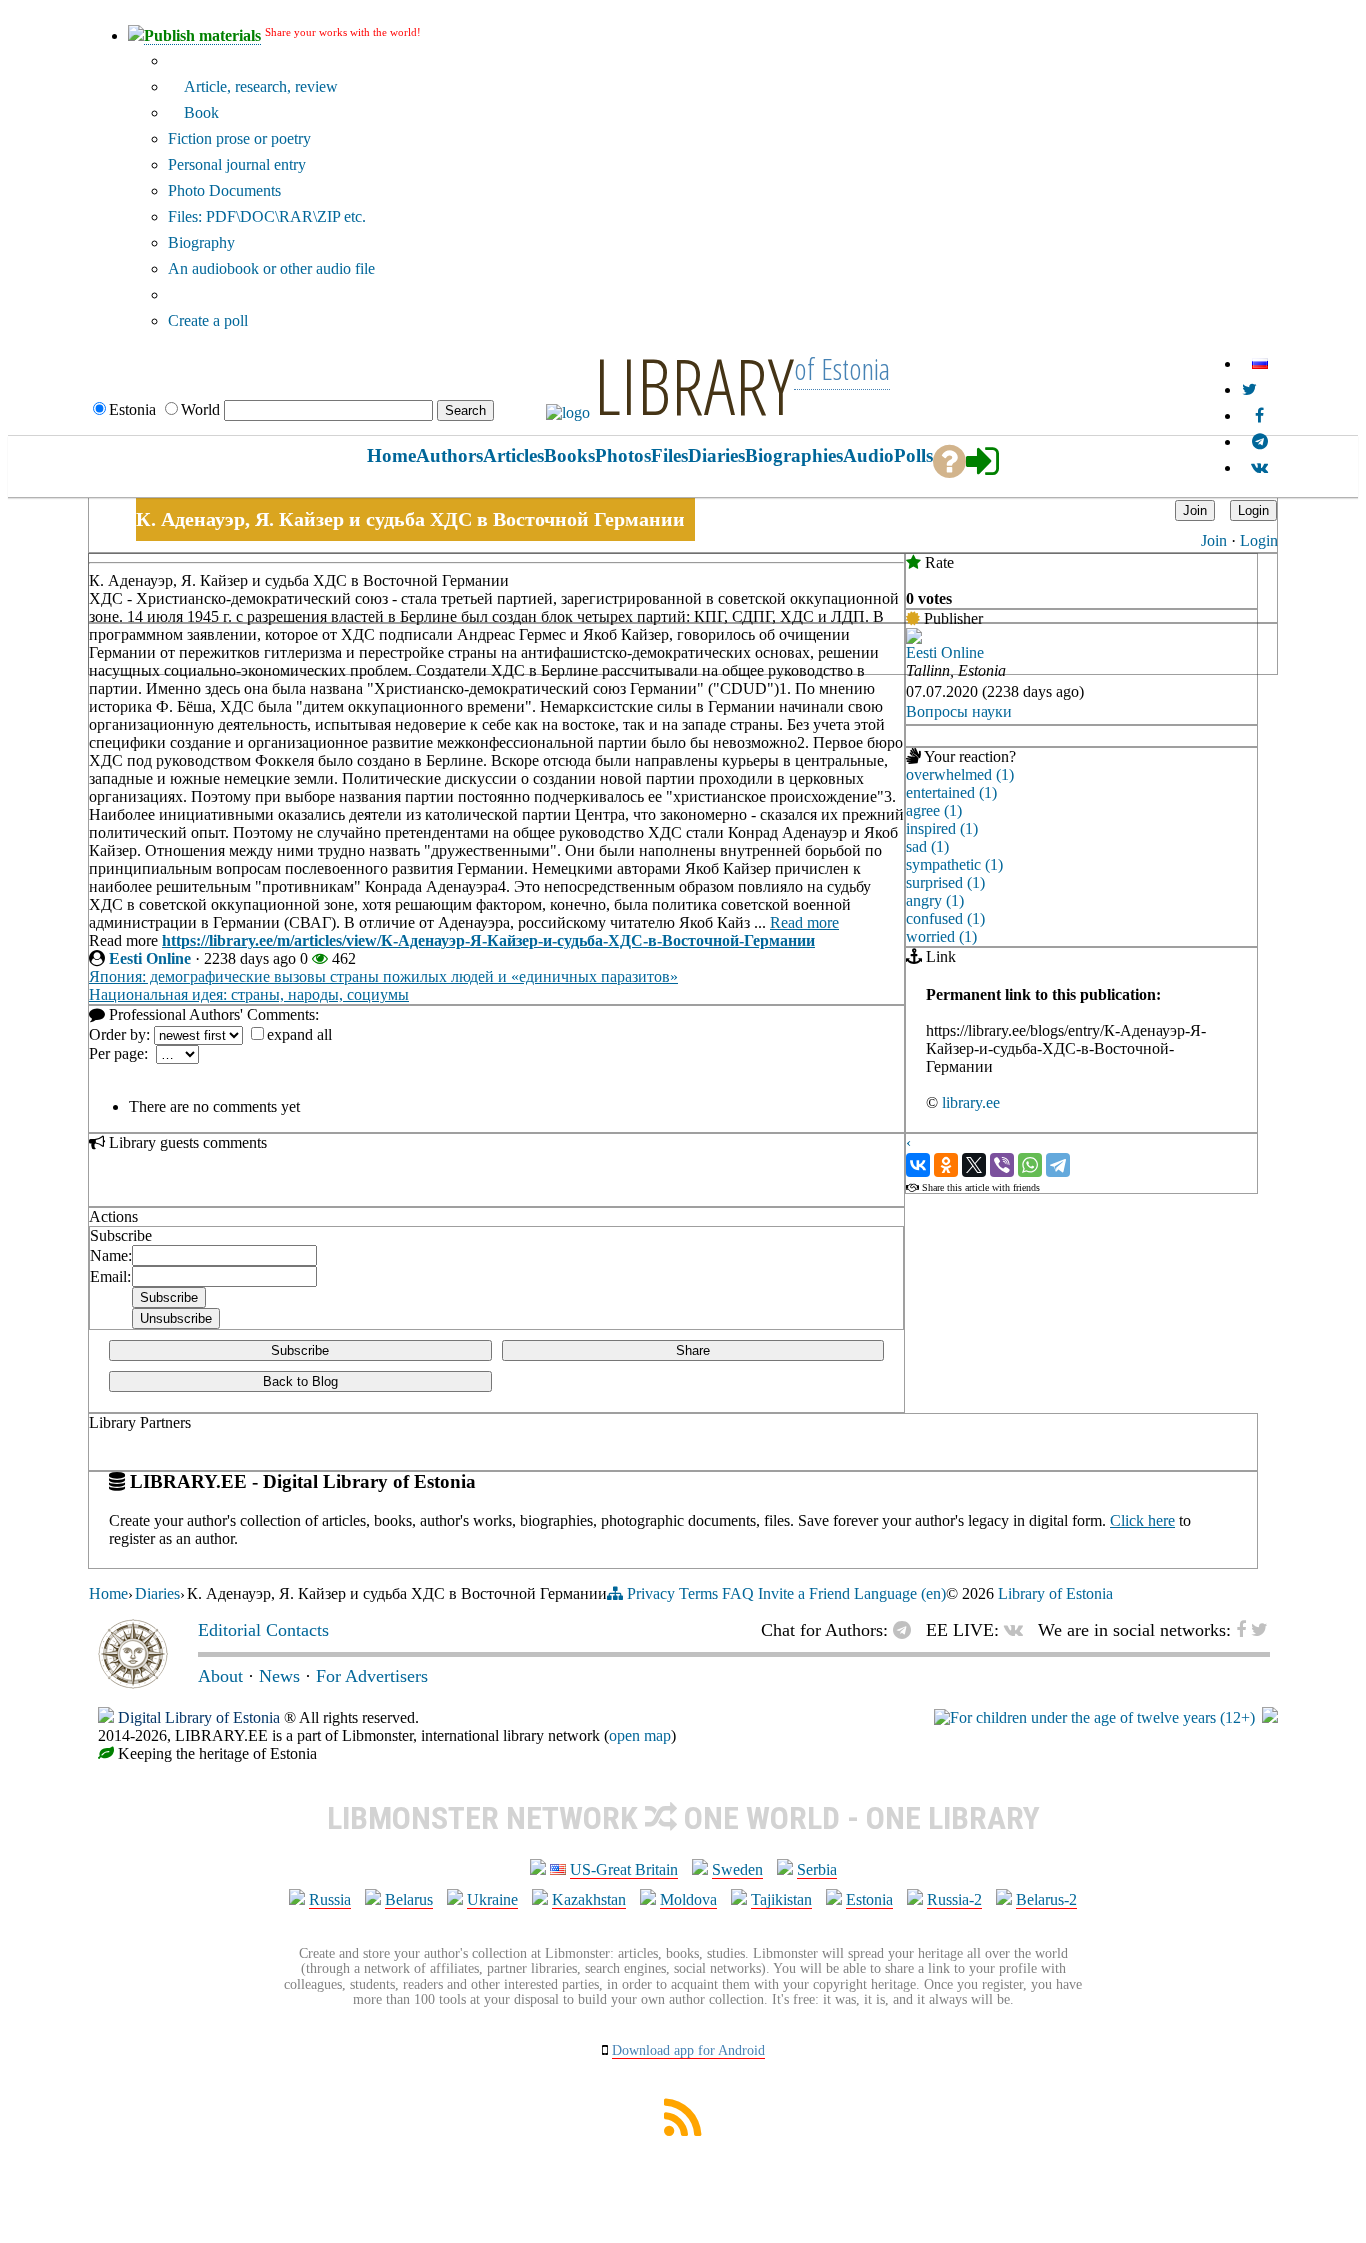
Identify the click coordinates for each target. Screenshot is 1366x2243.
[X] (974, 1165)
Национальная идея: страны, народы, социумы (249, 994)
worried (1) (941, 936)
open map (640, 1735)
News (279, 1676)
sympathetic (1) (954, 864)
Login (1259, 540)
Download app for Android (688, 2050)
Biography (201, 242)
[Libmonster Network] (1094, 1717)
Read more (804, 922)
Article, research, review (259, 86)
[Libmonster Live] (1259, 467)
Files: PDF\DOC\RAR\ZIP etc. (267, 216)
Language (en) (900, 1593)
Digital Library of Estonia (199, 1717)
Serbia (817, 1869)
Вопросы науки (959, 711)
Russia (330, 1899)
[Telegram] (1058, 1165)
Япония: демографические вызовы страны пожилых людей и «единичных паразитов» (383, 976)
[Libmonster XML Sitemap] (683, 2130)
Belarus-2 (1046, 1899)
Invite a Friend (804, 1593)
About (220, 1676)
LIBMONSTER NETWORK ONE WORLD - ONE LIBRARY (683, 1818)
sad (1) (927, 846)
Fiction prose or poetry (239, 138)
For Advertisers (372, 1676)
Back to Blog (300, 1381)
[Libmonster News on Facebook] (1259, 415)
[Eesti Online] (914, 638)
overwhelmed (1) (960, 774)
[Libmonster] (133, 1683)
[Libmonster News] (1249, 389)
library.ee (971, 1102)
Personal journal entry (237, 164)
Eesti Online (150, 958)
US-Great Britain (624, 1869)
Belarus (409, 1899)
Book (199, 112)
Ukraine (492, 1899)
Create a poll (208, 320)
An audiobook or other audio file (271, 268)
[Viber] (1002, 1165)
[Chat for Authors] (1260, 441)
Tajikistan (781, 1899)
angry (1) (935, 900)
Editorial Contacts (263, 1630)
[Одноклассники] (946, 1165)
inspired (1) (942, 828)
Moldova (688, 1899)
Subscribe (300, 1350)
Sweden (737, 1869)
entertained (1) (951, 792)
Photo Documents (224, 190)
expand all (299, 1034)
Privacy (651, 1593)
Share (693, 1350)
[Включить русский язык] (1260, 363)
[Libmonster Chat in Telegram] (907, 1630)
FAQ (738, 1593)
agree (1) (934, 810)
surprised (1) (945, 882)
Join (1214, 540)
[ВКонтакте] (918, 1165)
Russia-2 (954, 1899)
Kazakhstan (589, 1899)
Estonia (869, 1899)
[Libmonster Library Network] (1270, 1717)
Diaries (157, 1593)
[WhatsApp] (1030, 1165)
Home (108, 1593)
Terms (698, 1593)
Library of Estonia (1055, 1593)
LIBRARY (694, 385)
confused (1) (945, 918)
